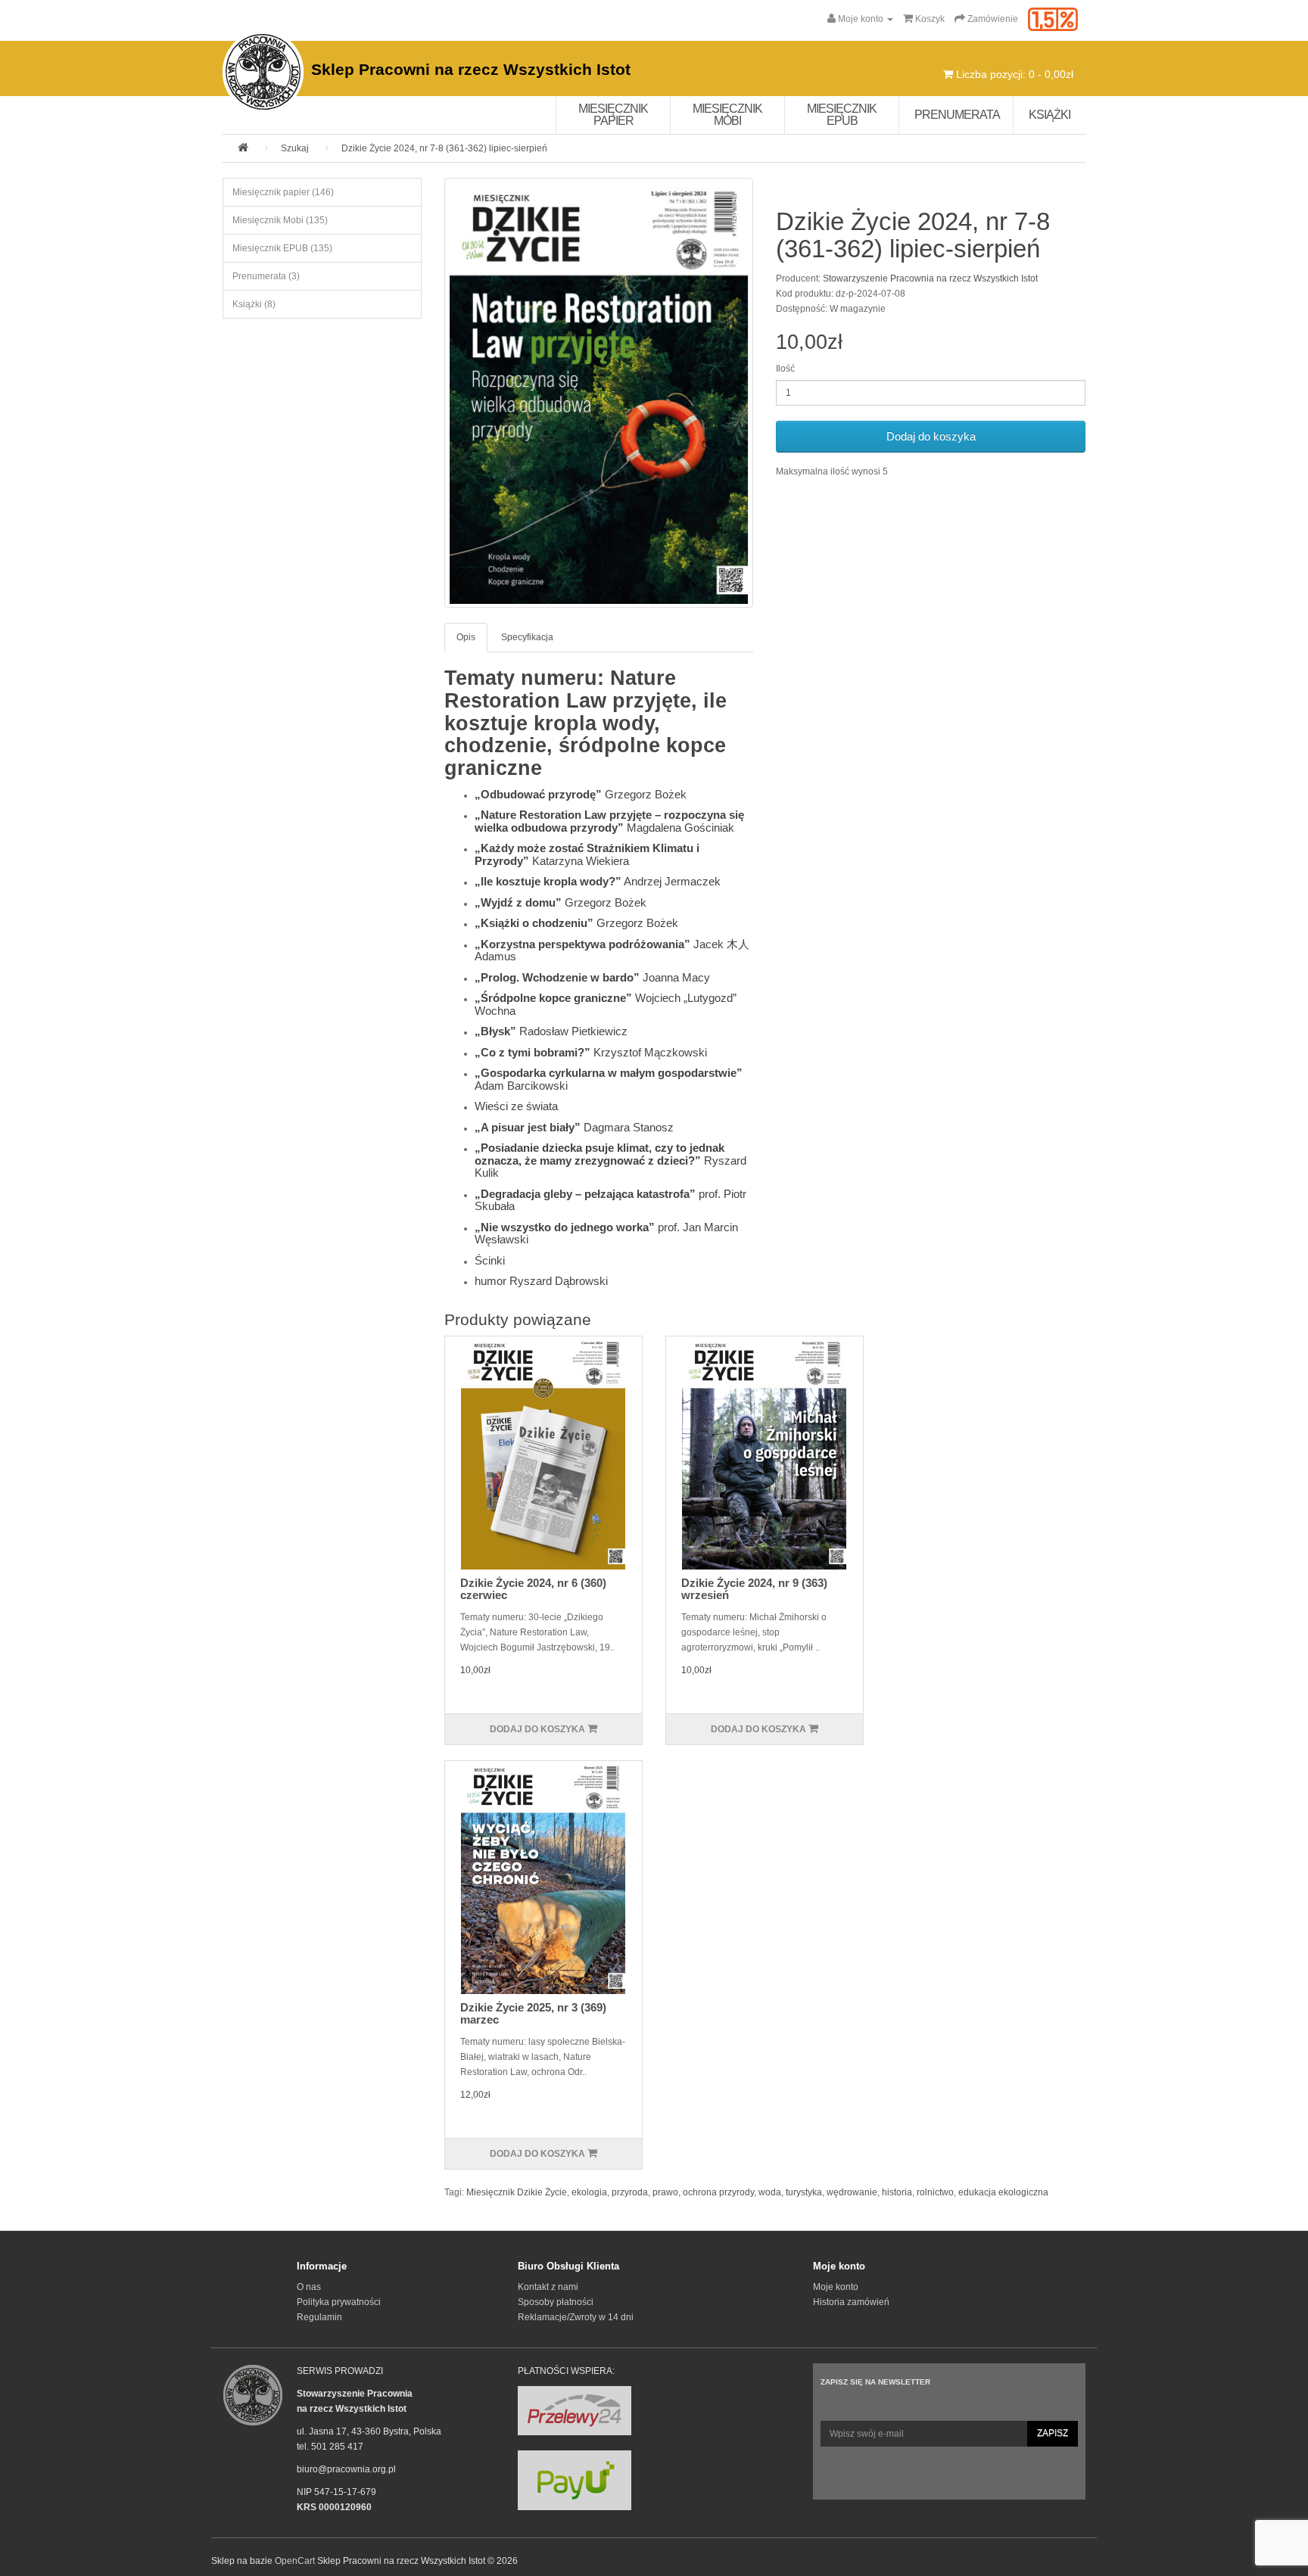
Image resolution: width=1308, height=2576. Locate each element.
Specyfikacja (527, 637)
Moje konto (836, 2287)
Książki (1050, 115)
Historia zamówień (851, 2302)
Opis (466, 637)
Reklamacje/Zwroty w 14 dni (576, 2317)
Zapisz (1053, 2433)
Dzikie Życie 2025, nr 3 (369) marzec (533, 2014)
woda (770, 2192)
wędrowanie (852, 2192)
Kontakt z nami (548, 2287)
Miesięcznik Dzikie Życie (517, 2192)
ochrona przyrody (718, 2192)
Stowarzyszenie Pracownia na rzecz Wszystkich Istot (930, 278)
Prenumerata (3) (266, 276)
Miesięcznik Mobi (727, 115)
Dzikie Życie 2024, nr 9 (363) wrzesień (754, 1589)
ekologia (589, 2192)
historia (897, 2192)
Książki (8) (254, 304)
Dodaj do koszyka (931, 436)
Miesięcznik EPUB (842, 115)
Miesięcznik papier (613, 115)
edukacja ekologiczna (1003, 2192)
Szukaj (295, 148)
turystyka (804, 2192)
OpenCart (295, 2561)
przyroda (630, 2192)
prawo (665, 2192)
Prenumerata (957, 115)
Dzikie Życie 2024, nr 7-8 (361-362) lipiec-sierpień (444, 148)
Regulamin (319, 2317)
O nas (309, 2287)
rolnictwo (935, 2192)
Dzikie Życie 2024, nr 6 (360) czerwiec (533, 1589)
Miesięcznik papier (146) (283, 192)
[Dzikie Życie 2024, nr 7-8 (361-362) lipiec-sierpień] (599, 393)
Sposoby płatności (556, 2302)
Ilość (785, 369)
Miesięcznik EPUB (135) (282, 248)
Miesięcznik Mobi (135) (280, 220)
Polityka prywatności (339, 2302)
